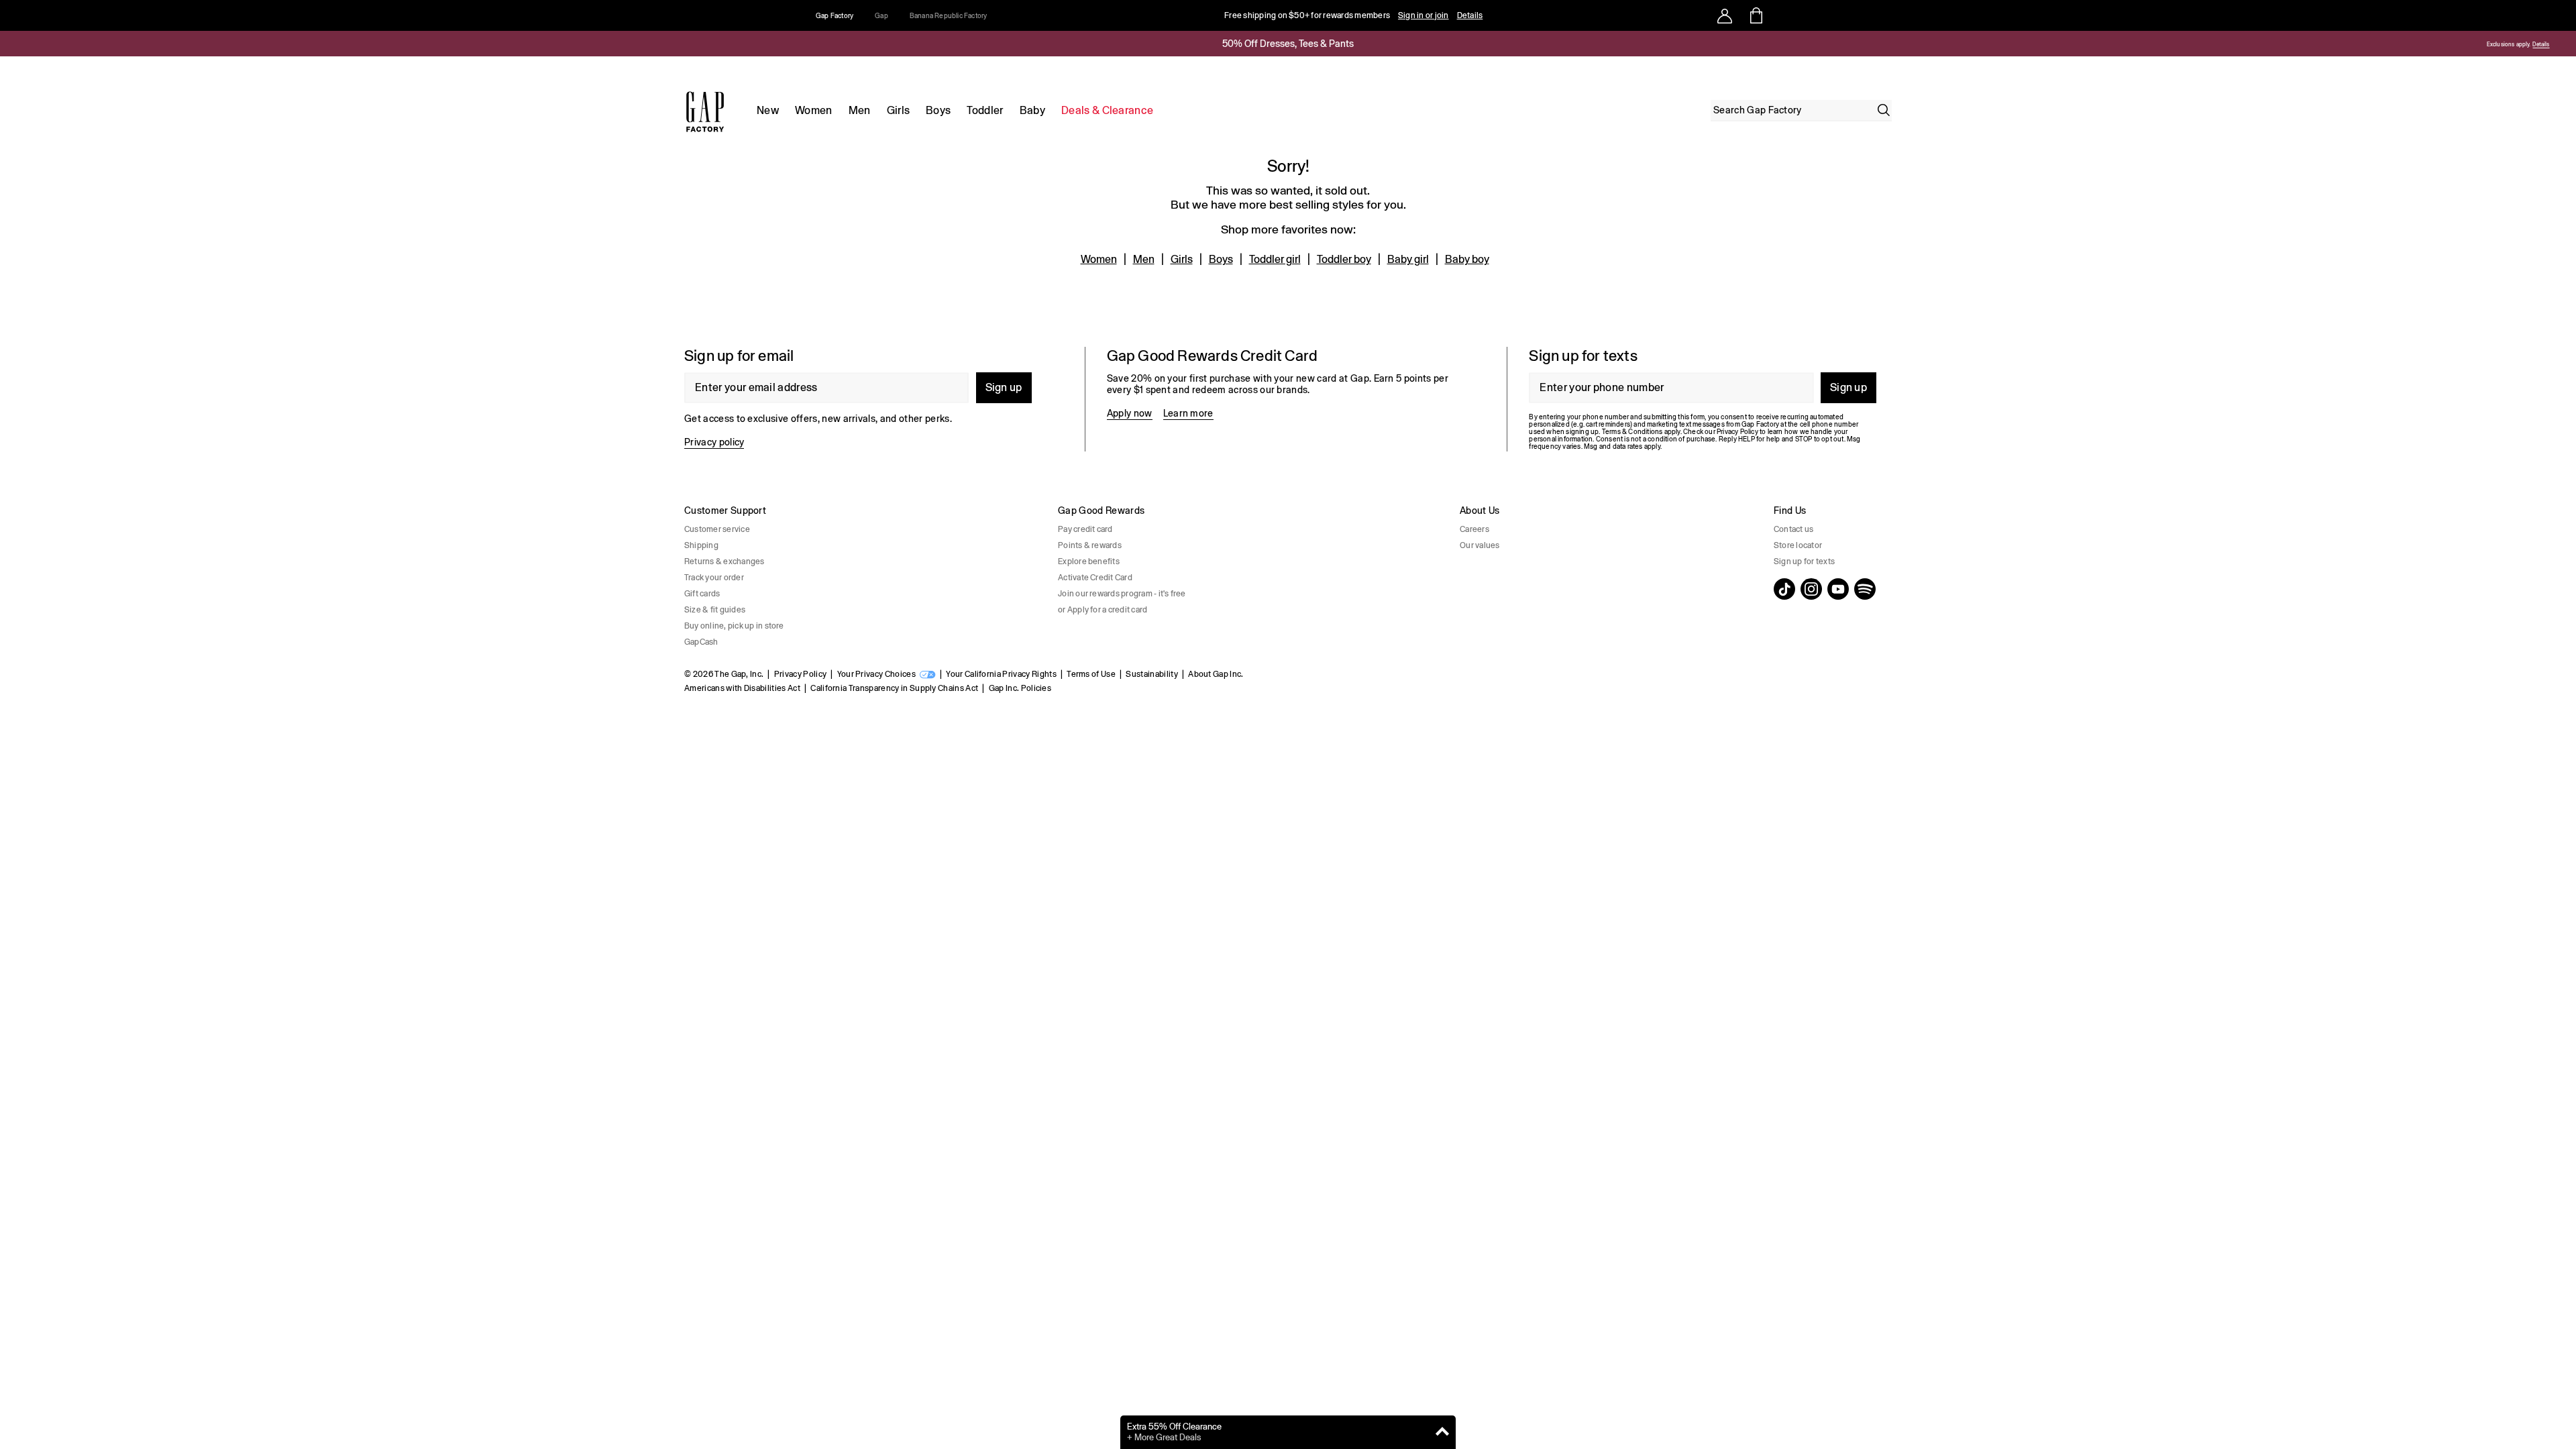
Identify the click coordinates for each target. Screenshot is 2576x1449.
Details (1470, 15)
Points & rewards (1090, 545)
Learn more (1188, 413)
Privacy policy (714, 442)
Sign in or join (1424, 15)
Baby (1032, 110)
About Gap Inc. (1216, 674)
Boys (938, 110)
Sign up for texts (1804, 561)
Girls (899, 110)
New (768, 110)
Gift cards (702, 594)
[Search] (1884, 110)
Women (814, 110)
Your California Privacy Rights (1001, 674)
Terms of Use (1091, 674)
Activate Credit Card (1095, 578)
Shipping (701, 545)
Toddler (985, 110)
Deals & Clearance (1107, 110)
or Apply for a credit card (1103, 610)
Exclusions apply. (2508, 45)
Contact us (1793, 529)
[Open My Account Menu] (1725, 15)
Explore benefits (1089, 561)
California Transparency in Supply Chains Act (894, 688)
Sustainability (1151, 674)
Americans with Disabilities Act (742, 688)
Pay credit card (1085, 529)
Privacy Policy (800, 674)
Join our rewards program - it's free (1122, 594)
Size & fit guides (715, 610)
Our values (1480, 545)
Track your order (714, 578)
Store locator (1798, 545)
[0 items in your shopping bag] (1755, 15)
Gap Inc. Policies (1020, 688)
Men (860, 110)
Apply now (1130, 413)
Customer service (717, 529)
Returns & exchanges (724, 561)
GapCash (701, 642)
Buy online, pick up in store (734, 626)
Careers (1474, 529)
